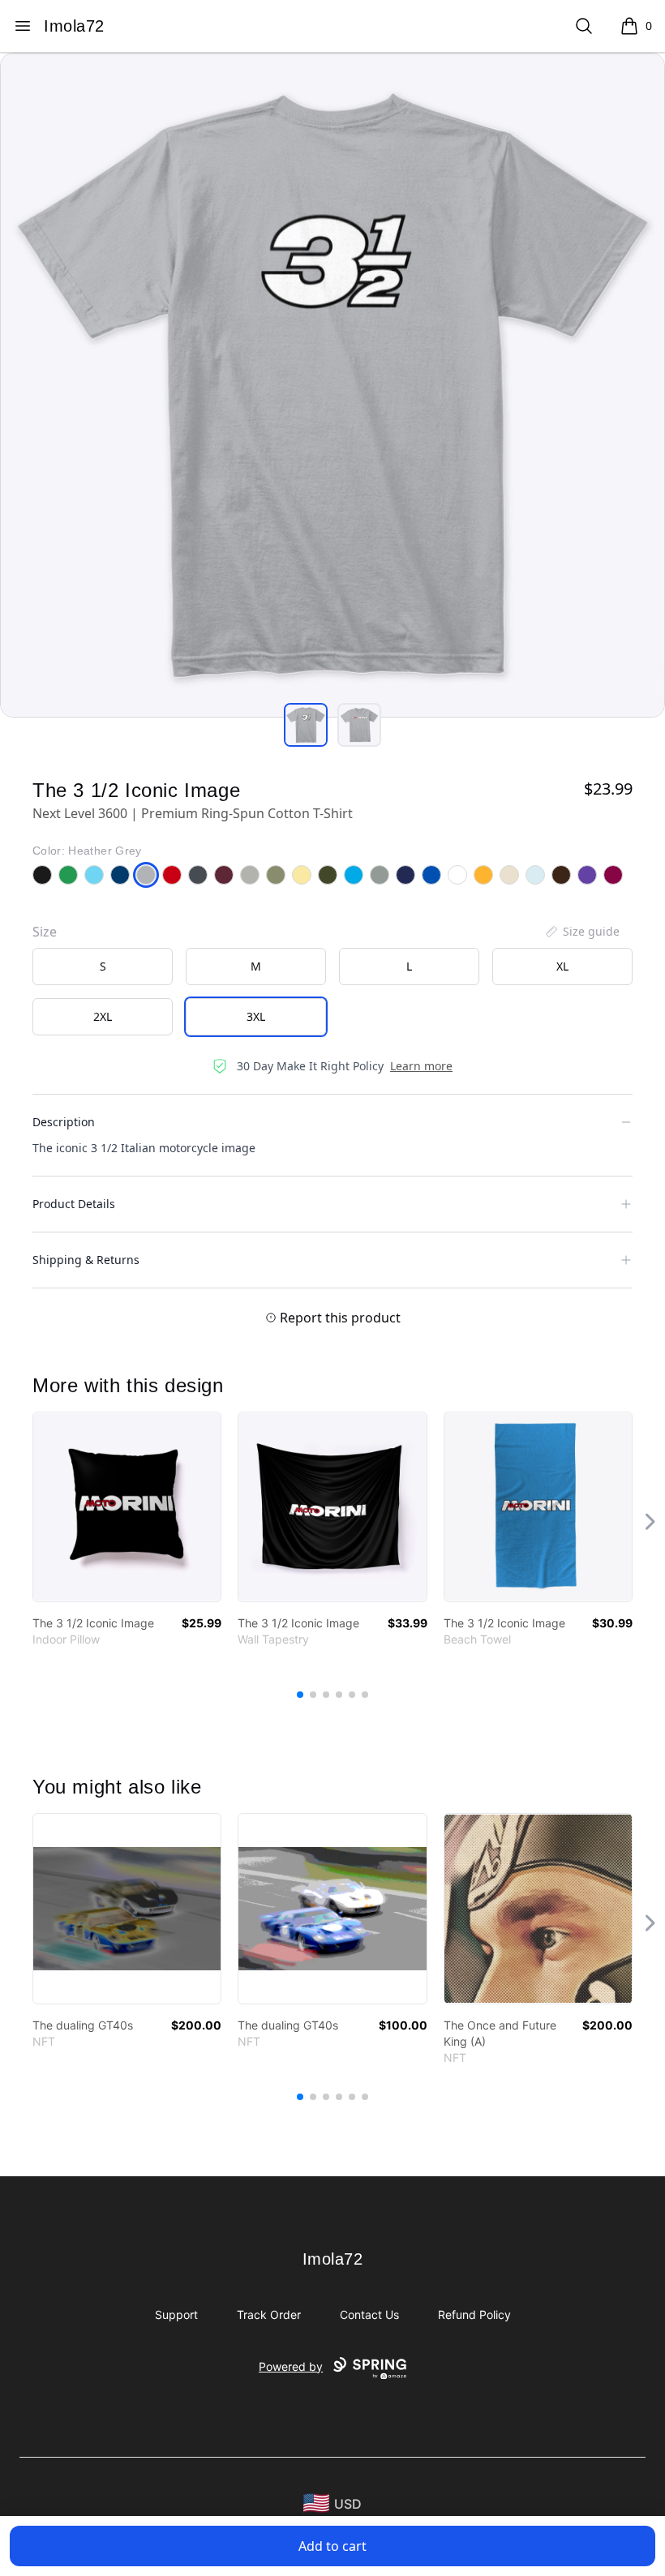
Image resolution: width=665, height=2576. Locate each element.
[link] (127, 1507)
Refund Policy (474, 2315)
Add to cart (332, 2546)
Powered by (291, 2366)
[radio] (103, 967)
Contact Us (369, 2315)
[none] (581, 932)
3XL (256, 1016)
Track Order (269, 2315)
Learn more (421, 1066)
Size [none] (45, 932)
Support (176, 2315)
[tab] (306, 725)
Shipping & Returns (86, 1260)
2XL (103, 1016)
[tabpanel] (332, 385)
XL (562, 966)
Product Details (74, 1204)
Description (64, 1122)
